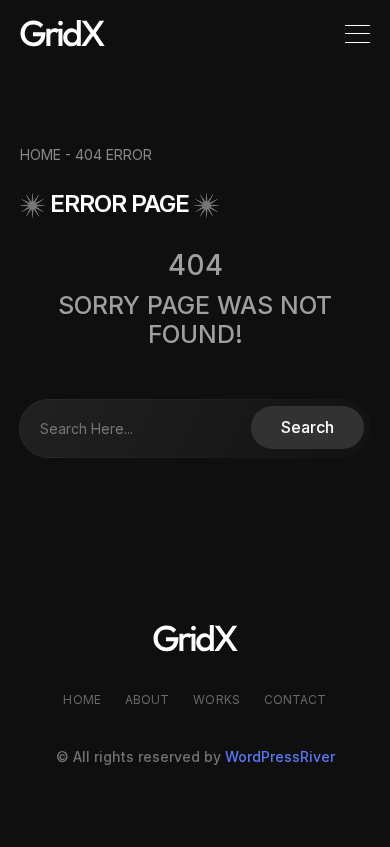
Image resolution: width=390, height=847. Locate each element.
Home (81, 699)
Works (216, 699)
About (147, 699)
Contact (295, 699)
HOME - (47, 154)
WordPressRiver (280, 756)
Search (307, 427)
